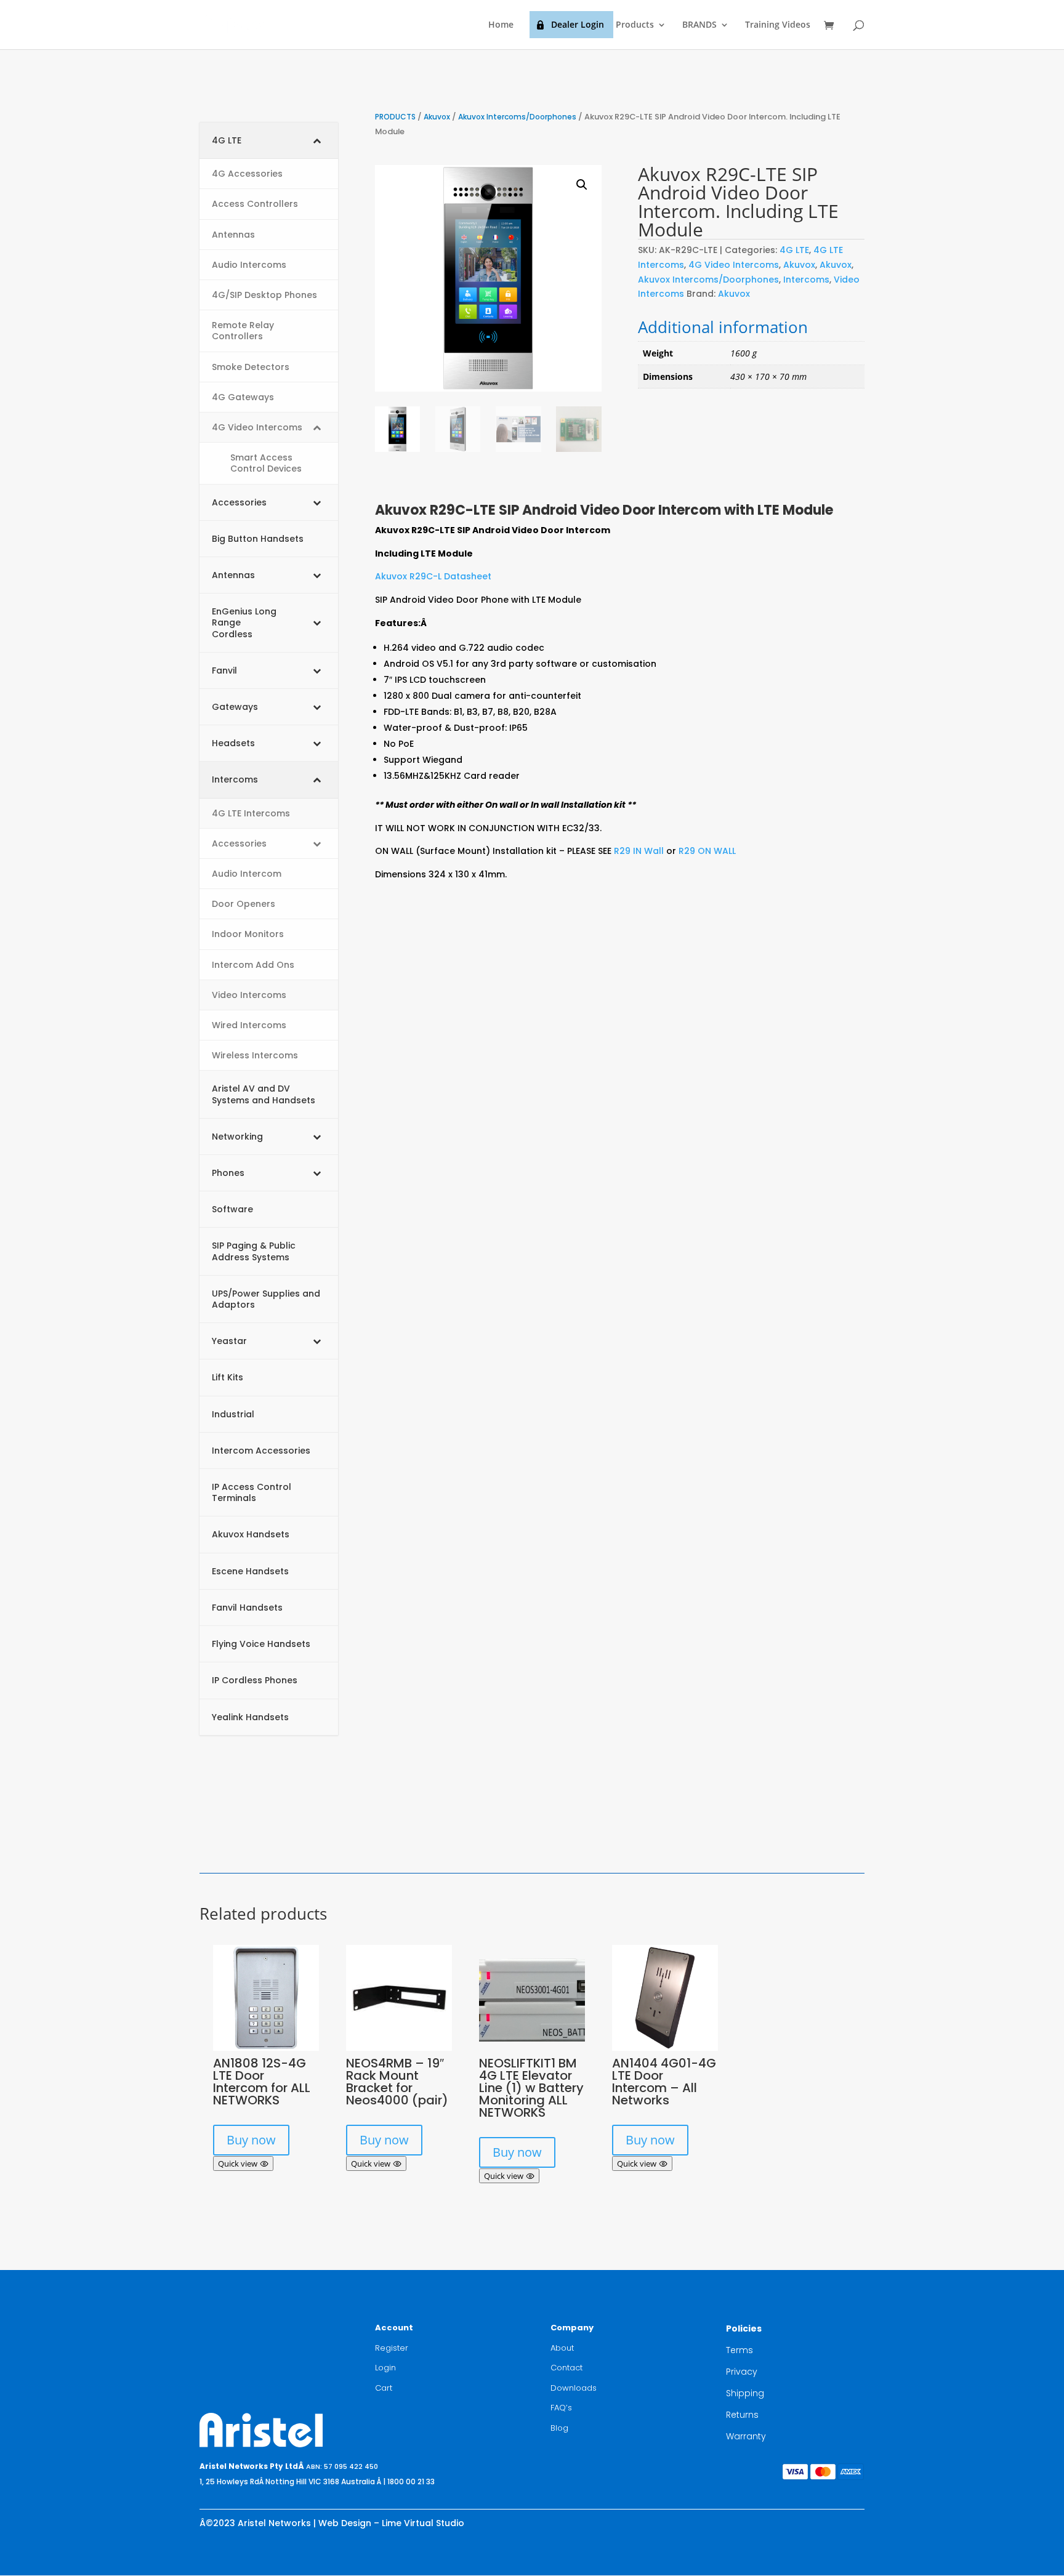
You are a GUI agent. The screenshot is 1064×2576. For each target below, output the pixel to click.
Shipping (745, 2393)
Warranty (746, 2436)
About (562, 2348)
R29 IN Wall (638, 851)
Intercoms (806, 280)
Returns (742, 2415)
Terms (740, 2350)
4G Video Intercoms (734, 265)
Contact (566, 2368)
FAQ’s (561, 2408)
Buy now (251, 2140)
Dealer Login (578, 24)
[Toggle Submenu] (316, 140)
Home (501, 25)
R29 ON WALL (707, 851)
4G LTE (794, 250)
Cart (384, 2388)
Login (385, 2368)
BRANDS (699, 25)
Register (392, 2348)
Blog (559, 2428)
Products (635, 25)
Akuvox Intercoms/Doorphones (517, 117)
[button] (582, 185)
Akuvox (437, 117)
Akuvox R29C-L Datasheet (433, 576)
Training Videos (778, 25)
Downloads (574, 2388)
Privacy (742, 2372)
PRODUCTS (395, 117)
